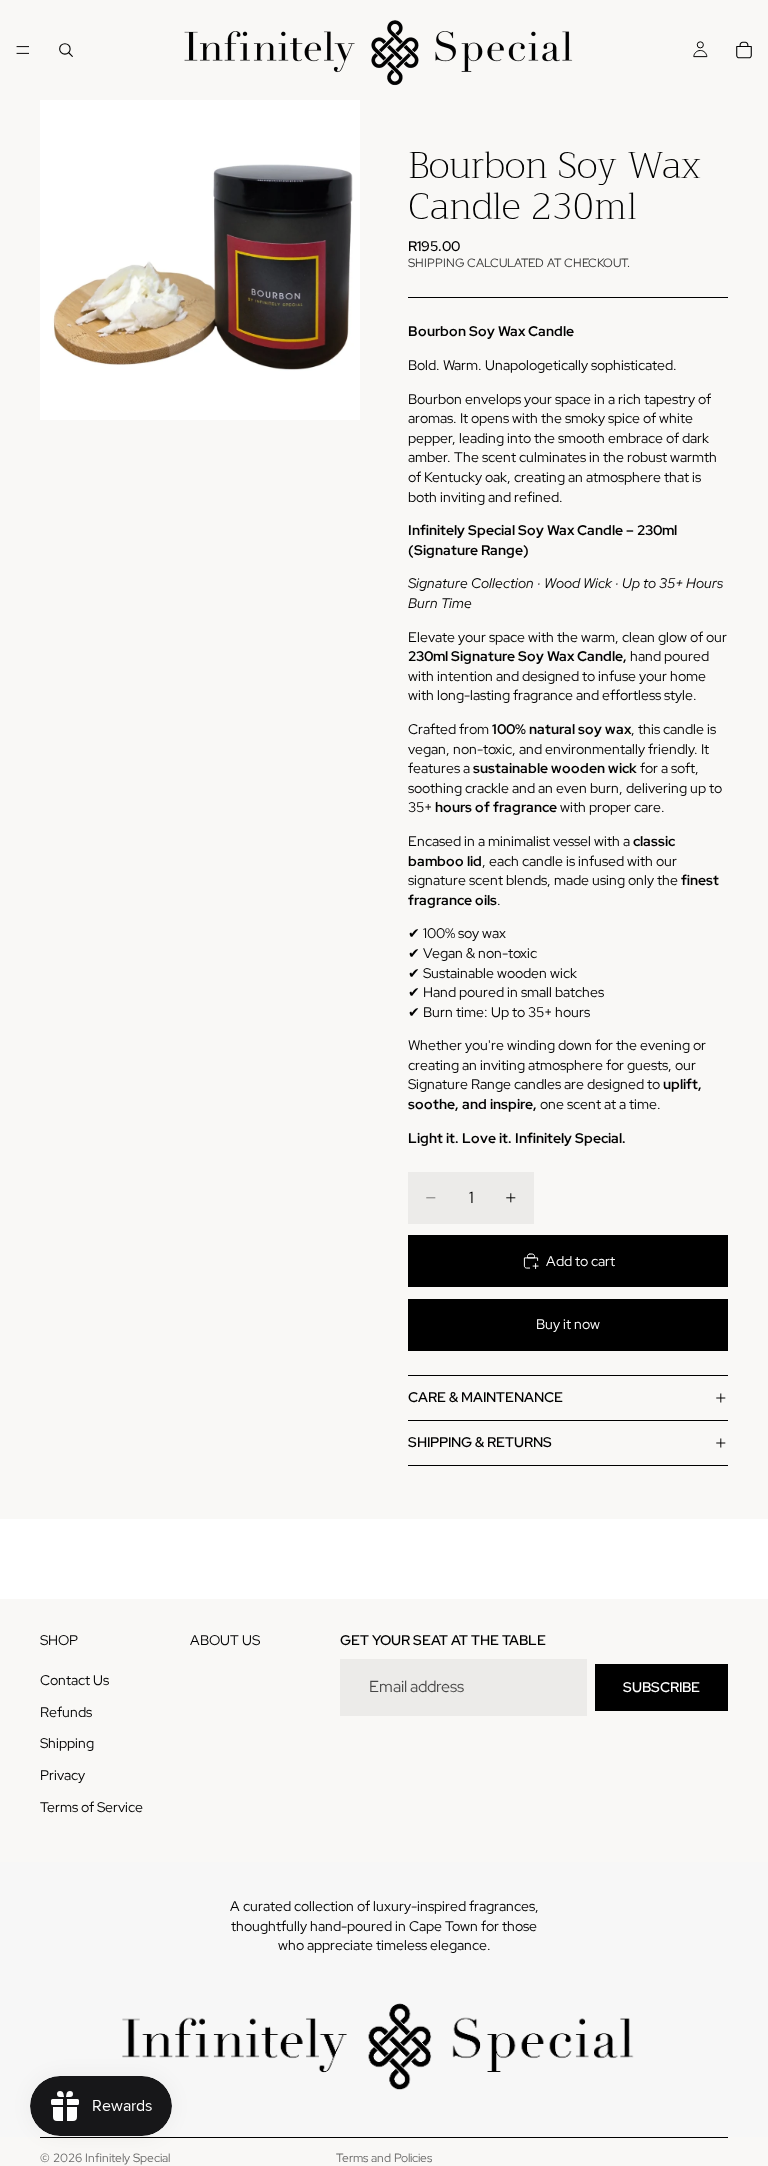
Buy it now (568, 1324)
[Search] (66, 50)
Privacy (62, 1775)
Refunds (66, 1712)
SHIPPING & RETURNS (480, 1442)
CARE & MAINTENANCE (485, 1397)
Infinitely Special (127, 2158)
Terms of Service (91, 1807)
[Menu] (23, 50)
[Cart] (744, 50)
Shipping (67, 1744)
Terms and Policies (384, 2158)
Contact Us (74, 1680)
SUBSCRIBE (661, 1687)
